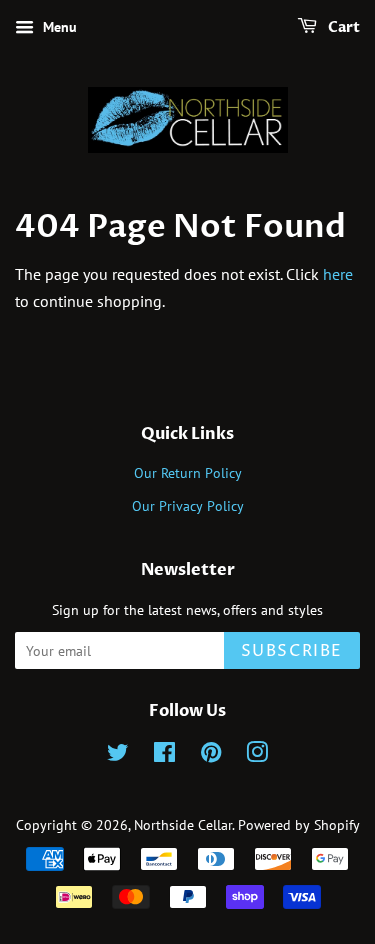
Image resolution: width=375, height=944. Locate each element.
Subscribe (292, 651)
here (338, 274)
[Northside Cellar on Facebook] (164, 756)
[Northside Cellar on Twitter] (118, 756)
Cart (342, 27)
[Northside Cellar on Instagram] (257, 756)
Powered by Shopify (299, 825)
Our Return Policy (188, 473)
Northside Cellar (183, 825)
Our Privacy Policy (188, 506)
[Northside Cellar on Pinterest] (211, 756)
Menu (58, 27)
